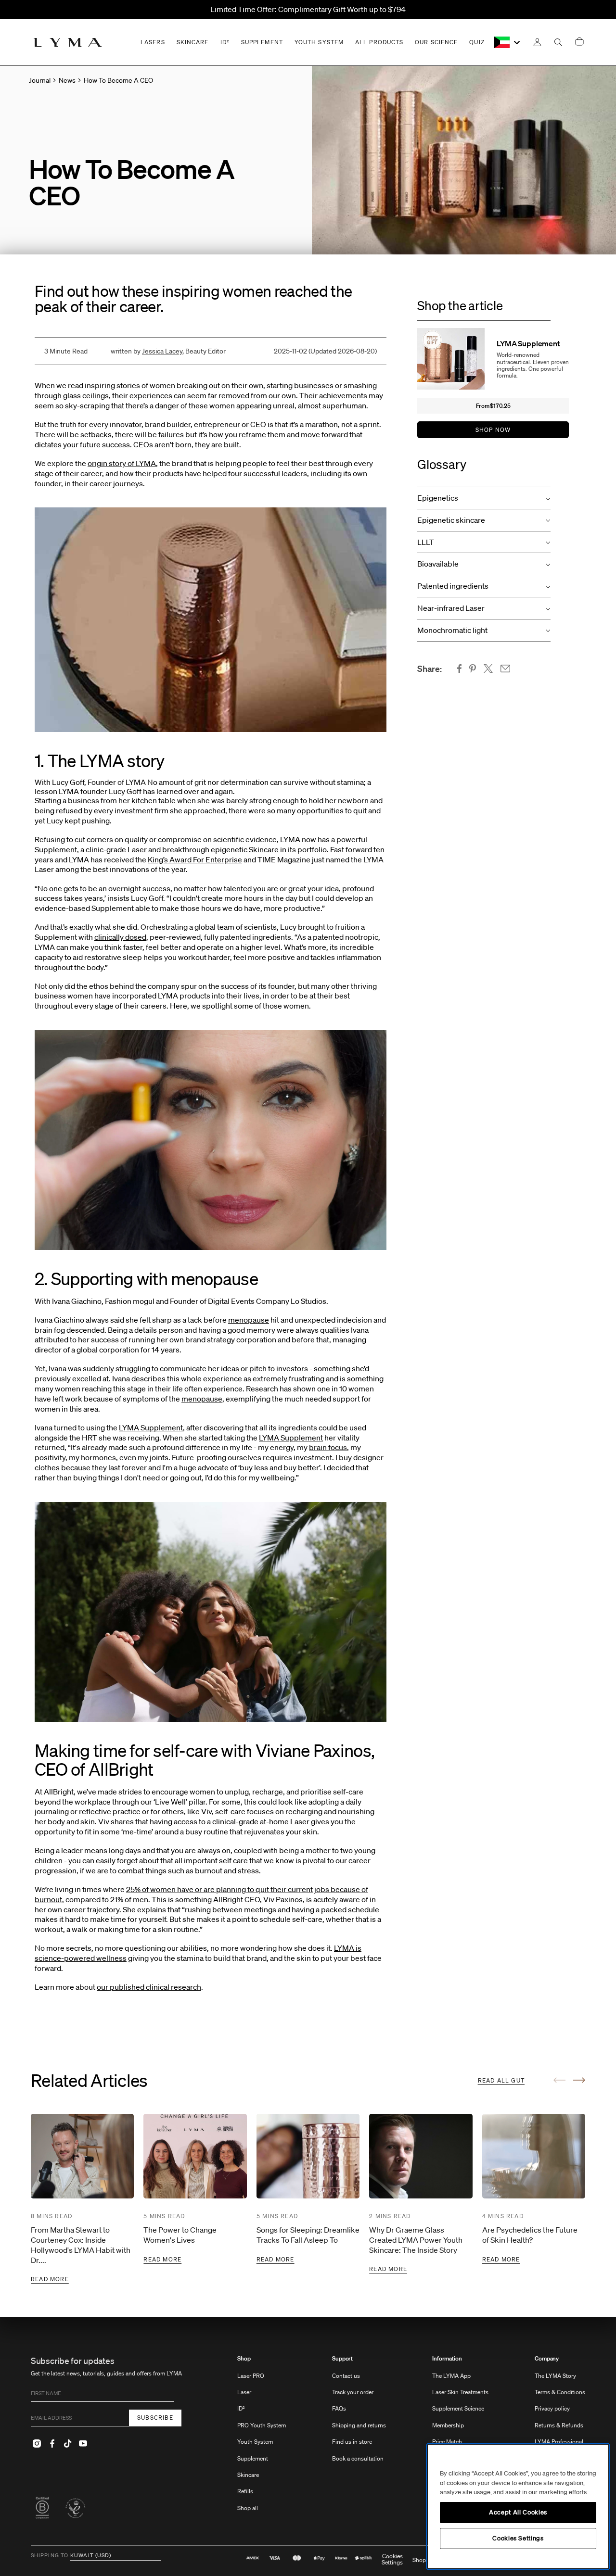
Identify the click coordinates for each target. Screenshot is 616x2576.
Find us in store (352, 2442)
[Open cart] (579, 42)
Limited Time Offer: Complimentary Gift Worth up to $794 (308, 9)
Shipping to (50, 2556)
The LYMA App (451, 2376)
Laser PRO (251, 2376)
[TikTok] (67, 2444)
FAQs (339, 2408)
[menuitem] (262, 2438)
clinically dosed (120, 937)
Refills (245, 2491)
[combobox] (508, 42)
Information (447, 2359)
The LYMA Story (555, 2376)
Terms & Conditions (560, 2392)
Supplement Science (458, 2408)
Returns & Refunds (559, 2425)
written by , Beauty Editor (168, 351)
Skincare (264, 849)
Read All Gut (501, 2080)
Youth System (255, 2442)
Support (342, 2359)
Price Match (447, 2442)
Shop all (248, 2508)
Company (547, 2359)
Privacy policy (552, 2408)
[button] (484, 498)
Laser (137, 849)
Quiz (477, 42)
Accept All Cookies (518, 2512)
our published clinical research (149, 1987)
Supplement (56, 849)
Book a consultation (358, 2458)
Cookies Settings (392, 2560)
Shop (244, 2359)
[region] (518, 2507)
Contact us (346, 2376)
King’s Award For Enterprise (195, 859)
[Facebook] (52, 2444)
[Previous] (559, 2080)
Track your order (353, 2392)
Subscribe (155, 2418)
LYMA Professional (559, 2442)
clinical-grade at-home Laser (261, 1821)
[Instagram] (37, 2444)
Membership (448, 2425)
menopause (249, 1320)
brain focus (328, 1447)
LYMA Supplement (151, 1427)
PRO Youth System (262, 2425)
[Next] (579, 2080)
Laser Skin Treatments (460, 2392)
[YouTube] (83, 2444)
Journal (40, 80)
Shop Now (493, 430)
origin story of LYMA (122, 463)
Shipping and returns (359, 2425)
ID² (241, 2408)
